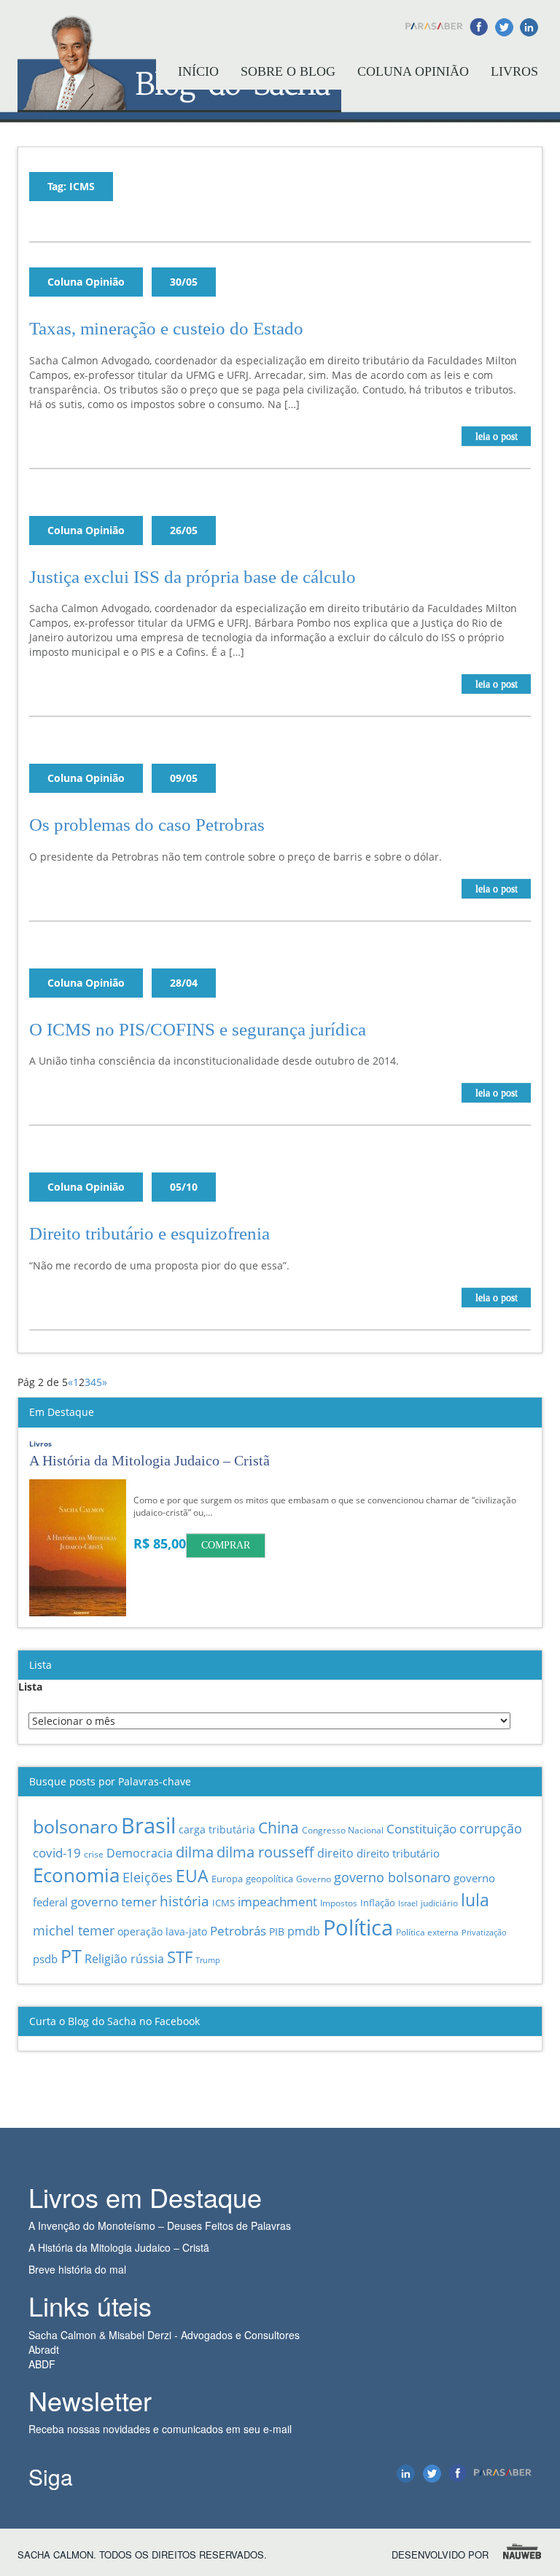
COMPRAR (226, 1545)
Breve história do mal (77, 2269)
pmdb (304, 1931)
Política (358, 1927)
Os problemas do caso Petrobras (147, 825)
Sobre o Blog (288, 71)
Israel (408, 1903)
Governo (314, 1879)
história (184, 1901)
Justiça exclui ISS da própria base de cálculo (192, 577)
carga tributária (217, 1829)
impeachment (277, 1902)
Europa (227, 1879)
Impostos (339, 1903)
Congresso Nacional (343, 1830)
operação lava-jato (162, 1931)
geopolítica (269, 1879)
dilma (195, 1852)
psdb (45, 1959)
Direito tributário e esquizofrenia (149, 1233)
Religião (106, 1959)
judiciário (439, 1903)
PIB (277, 1931)
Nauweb (523, 2552)
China (279, 1827)
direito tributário (398, 1853)
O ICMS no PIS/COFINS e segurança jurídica (198, 1029)
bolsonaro (75, 1827)
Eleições (148, 1877)
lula (475, 1900)
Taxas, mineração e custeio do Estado (166, 328)
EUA (192, 1876)
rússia (147, 1959)
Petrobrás (238, 1931)
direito (335, 1853)
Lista (30, 1687)
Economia (76, 1875)
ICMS (223, 1903)
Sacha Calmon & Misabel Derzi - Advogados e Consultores (164, 2335)
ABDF (42, 2364)
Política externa (427, 1932)
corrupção (491, 1828)
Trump (208, 1960)
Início (198, 71)
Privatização (484, 1932)
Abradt (44, 2349)
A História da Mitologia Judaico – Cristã (119, 2247)
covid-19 (57, 1853)
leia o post (497, 436)
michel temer (74, 1930)
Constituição (421, 1828)
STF (180, 1957)
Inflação (378, 1903)
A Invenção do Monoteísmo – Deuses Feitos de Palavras (160, 2225)
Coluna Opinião (413, 71)
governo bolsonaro (392, 1877)
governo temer (114, 1901)
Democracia (140, 1853)
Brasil (148, 1825)
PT (71, 1956)
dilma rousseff (265, 1852)
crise (94, 1854)
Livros (514, 71)
